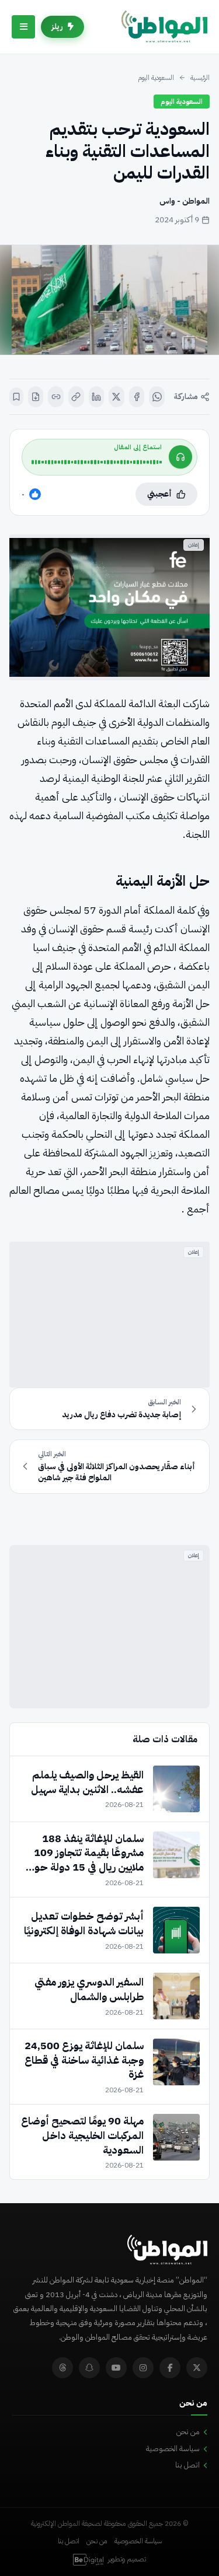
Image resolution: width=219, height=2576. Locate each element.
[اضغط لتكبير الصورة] (109, 300)
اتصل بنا (187, 2465)
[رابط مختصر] (56, 397)
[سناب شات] (89, 2368)
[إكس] (117, 397)
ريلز (57, 27)
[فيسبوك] (137, 397)
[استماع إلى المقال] (180, 457)
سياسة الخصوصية (173, 2449)
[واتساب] (157, 397)
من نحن (188, 2432)
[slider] (97, 462)
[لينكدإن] (97, 397)
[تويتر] (197, 2368)
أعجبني (159, 494)
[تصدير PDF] (36, 397)
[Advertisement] (109, 1315)
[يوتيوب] (116, 2368)
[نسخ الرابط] (76, 397)
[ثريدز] (62, 2368)
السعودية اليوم (156, 78)
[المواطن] (164, 27)
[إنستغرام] (143, 2368)
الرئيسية (200, 78)
